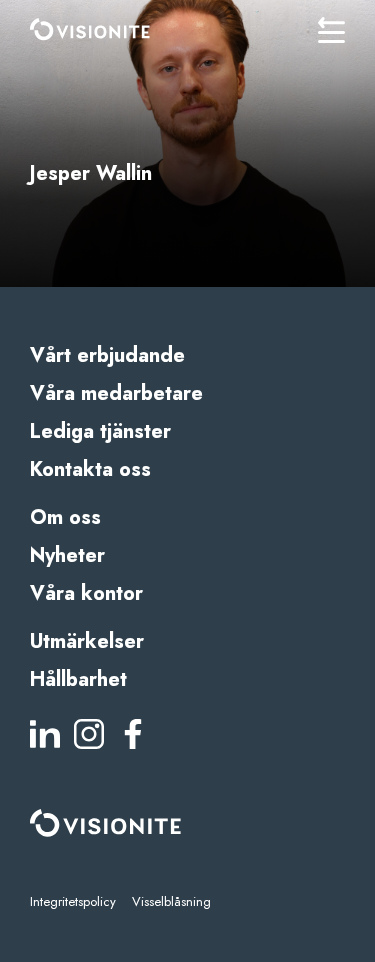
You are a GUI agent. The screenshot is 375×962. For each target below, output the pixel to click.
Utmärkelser (87, 641)
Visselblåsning (171, 901)
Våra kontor (86, 593)
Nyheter (67, 555)
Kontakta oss (90, 469)
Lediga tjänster (100, 431)
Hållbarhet (78, 679)
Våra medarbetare (116, 393)
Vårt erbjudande (107, 355)
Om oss (65, 517)
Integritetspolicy (73, 901)
